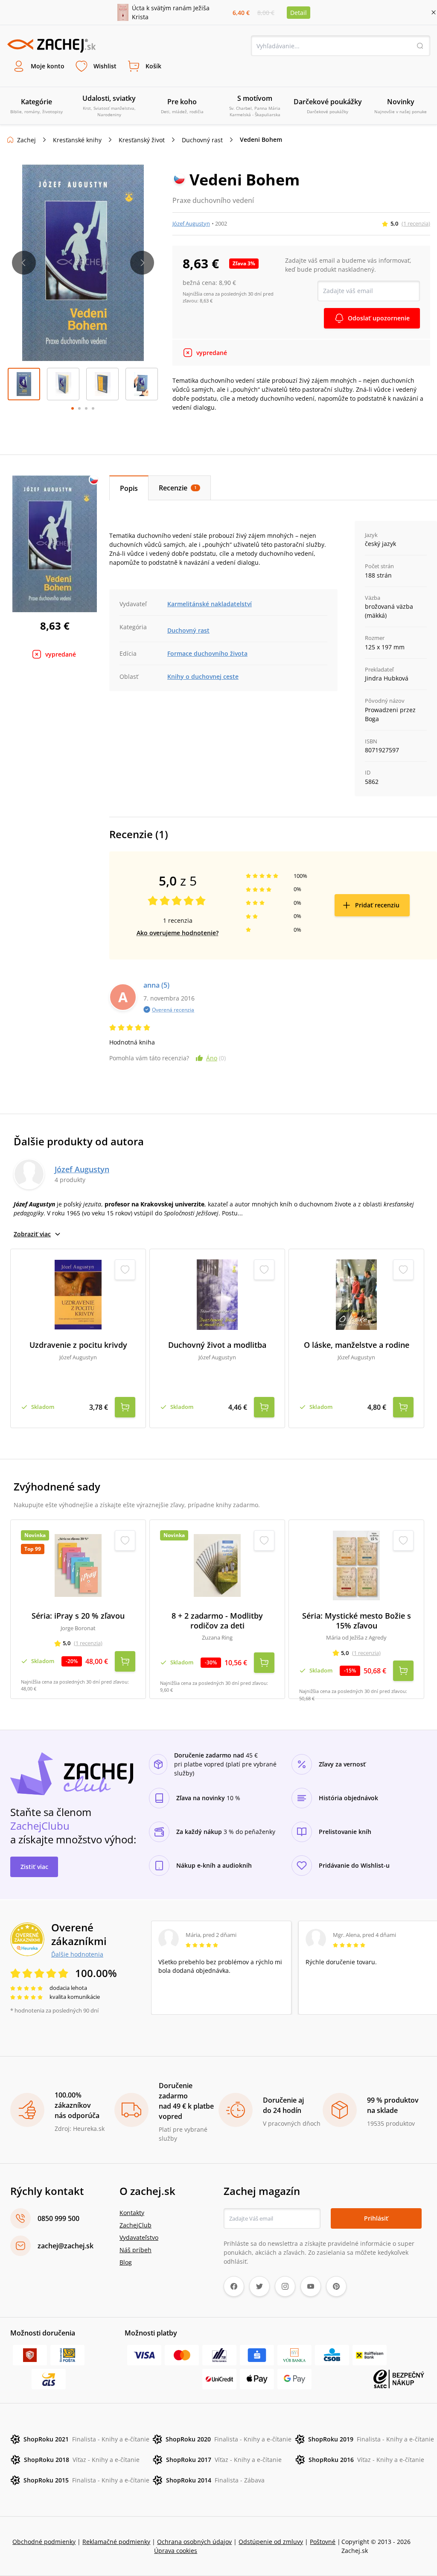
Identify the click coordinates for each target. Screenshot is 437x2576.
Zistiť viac (34, 1867)
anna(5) (156, 985)
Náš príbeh (135, 2250)
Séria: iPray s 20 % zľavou (78, 1616)
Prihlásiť (376, 2218)
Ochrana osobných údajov (194, 2542)
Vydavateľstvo (139, 2237)
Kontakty (132, 2213)
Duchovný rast (202, 140)
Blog (126, 2262)
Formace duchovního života (207, 653)
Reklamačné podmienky (116, 2542)
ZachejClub (135, 2225)
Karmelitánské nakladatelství (210, 604)
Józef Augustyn (191, 223)
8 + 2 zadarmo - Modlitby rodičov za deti (217, 1621)
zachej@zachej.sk (66, 2246)
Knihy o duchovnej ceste (203, 676)
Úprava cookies (176, 2551)
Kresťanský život (142, 140)
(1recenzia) (416, 223)
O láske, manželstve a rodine (357, 1345)
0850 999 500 (58, 2218)
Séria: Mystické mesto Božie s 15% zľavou (357, 1621)
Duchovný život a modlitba (217, 1345)
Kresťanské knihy (77, 140)
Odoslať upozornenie (379, 318)
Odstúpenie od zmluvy (271, 2542)
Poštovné (323, 2542)
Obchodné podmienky (44, 2542)
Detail (299, 13)
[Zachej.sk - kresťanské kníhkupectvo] (51, 46)
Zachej (26, 140)
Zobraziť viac (32, 1234)
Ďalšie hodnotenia (77, 1954)
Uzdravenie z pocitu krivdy (78, 1345)
